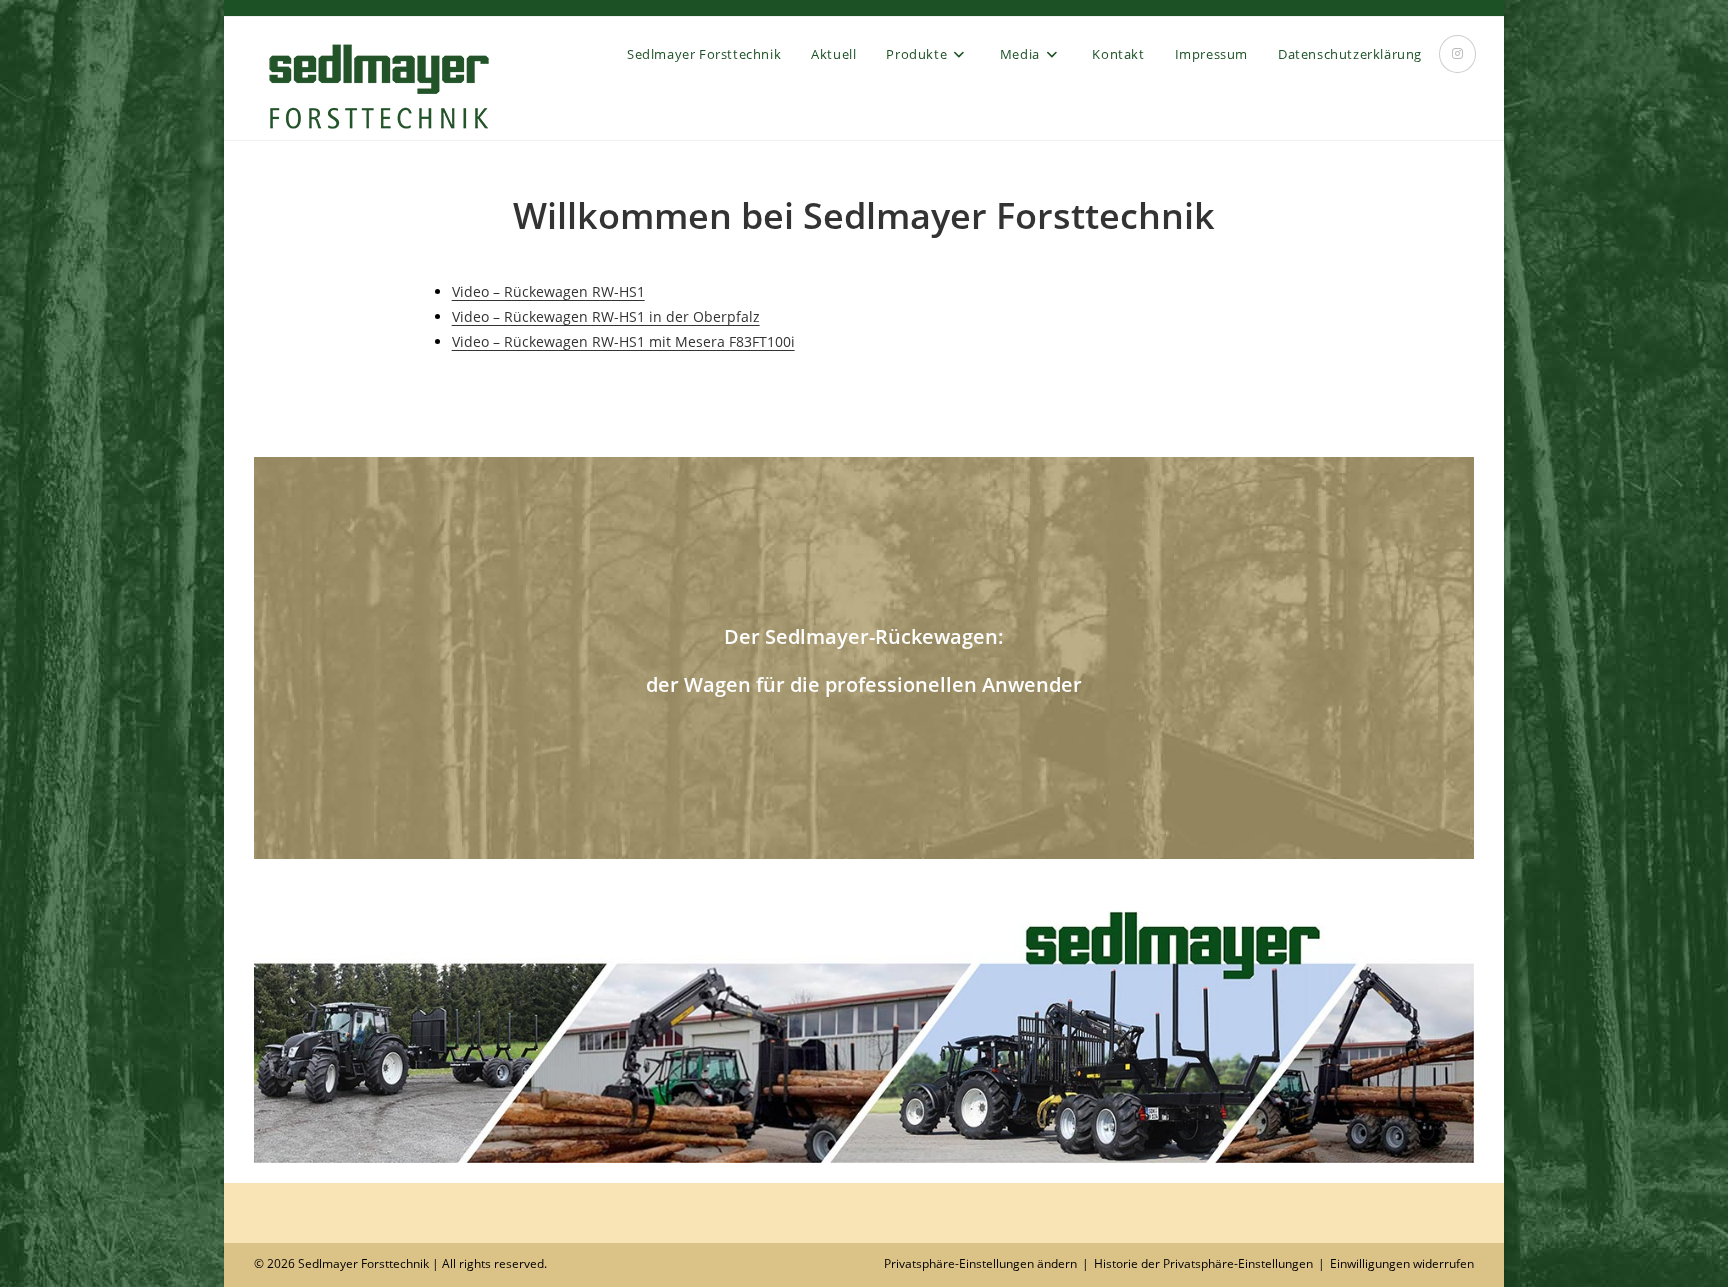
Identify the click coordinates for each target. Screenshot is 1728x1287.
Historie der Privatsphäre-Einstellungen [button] (1203, 1263)
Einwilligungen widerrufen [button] (1402, 1263)
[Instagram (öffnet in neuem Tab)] (1457, 54)
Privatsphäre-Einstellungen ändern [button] (980, 1263)
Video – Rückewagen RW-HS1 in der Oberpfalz (606, 316)
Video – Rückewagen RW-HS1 (548, 291)
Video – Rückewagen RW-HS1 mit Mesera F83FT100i (623, 341)
